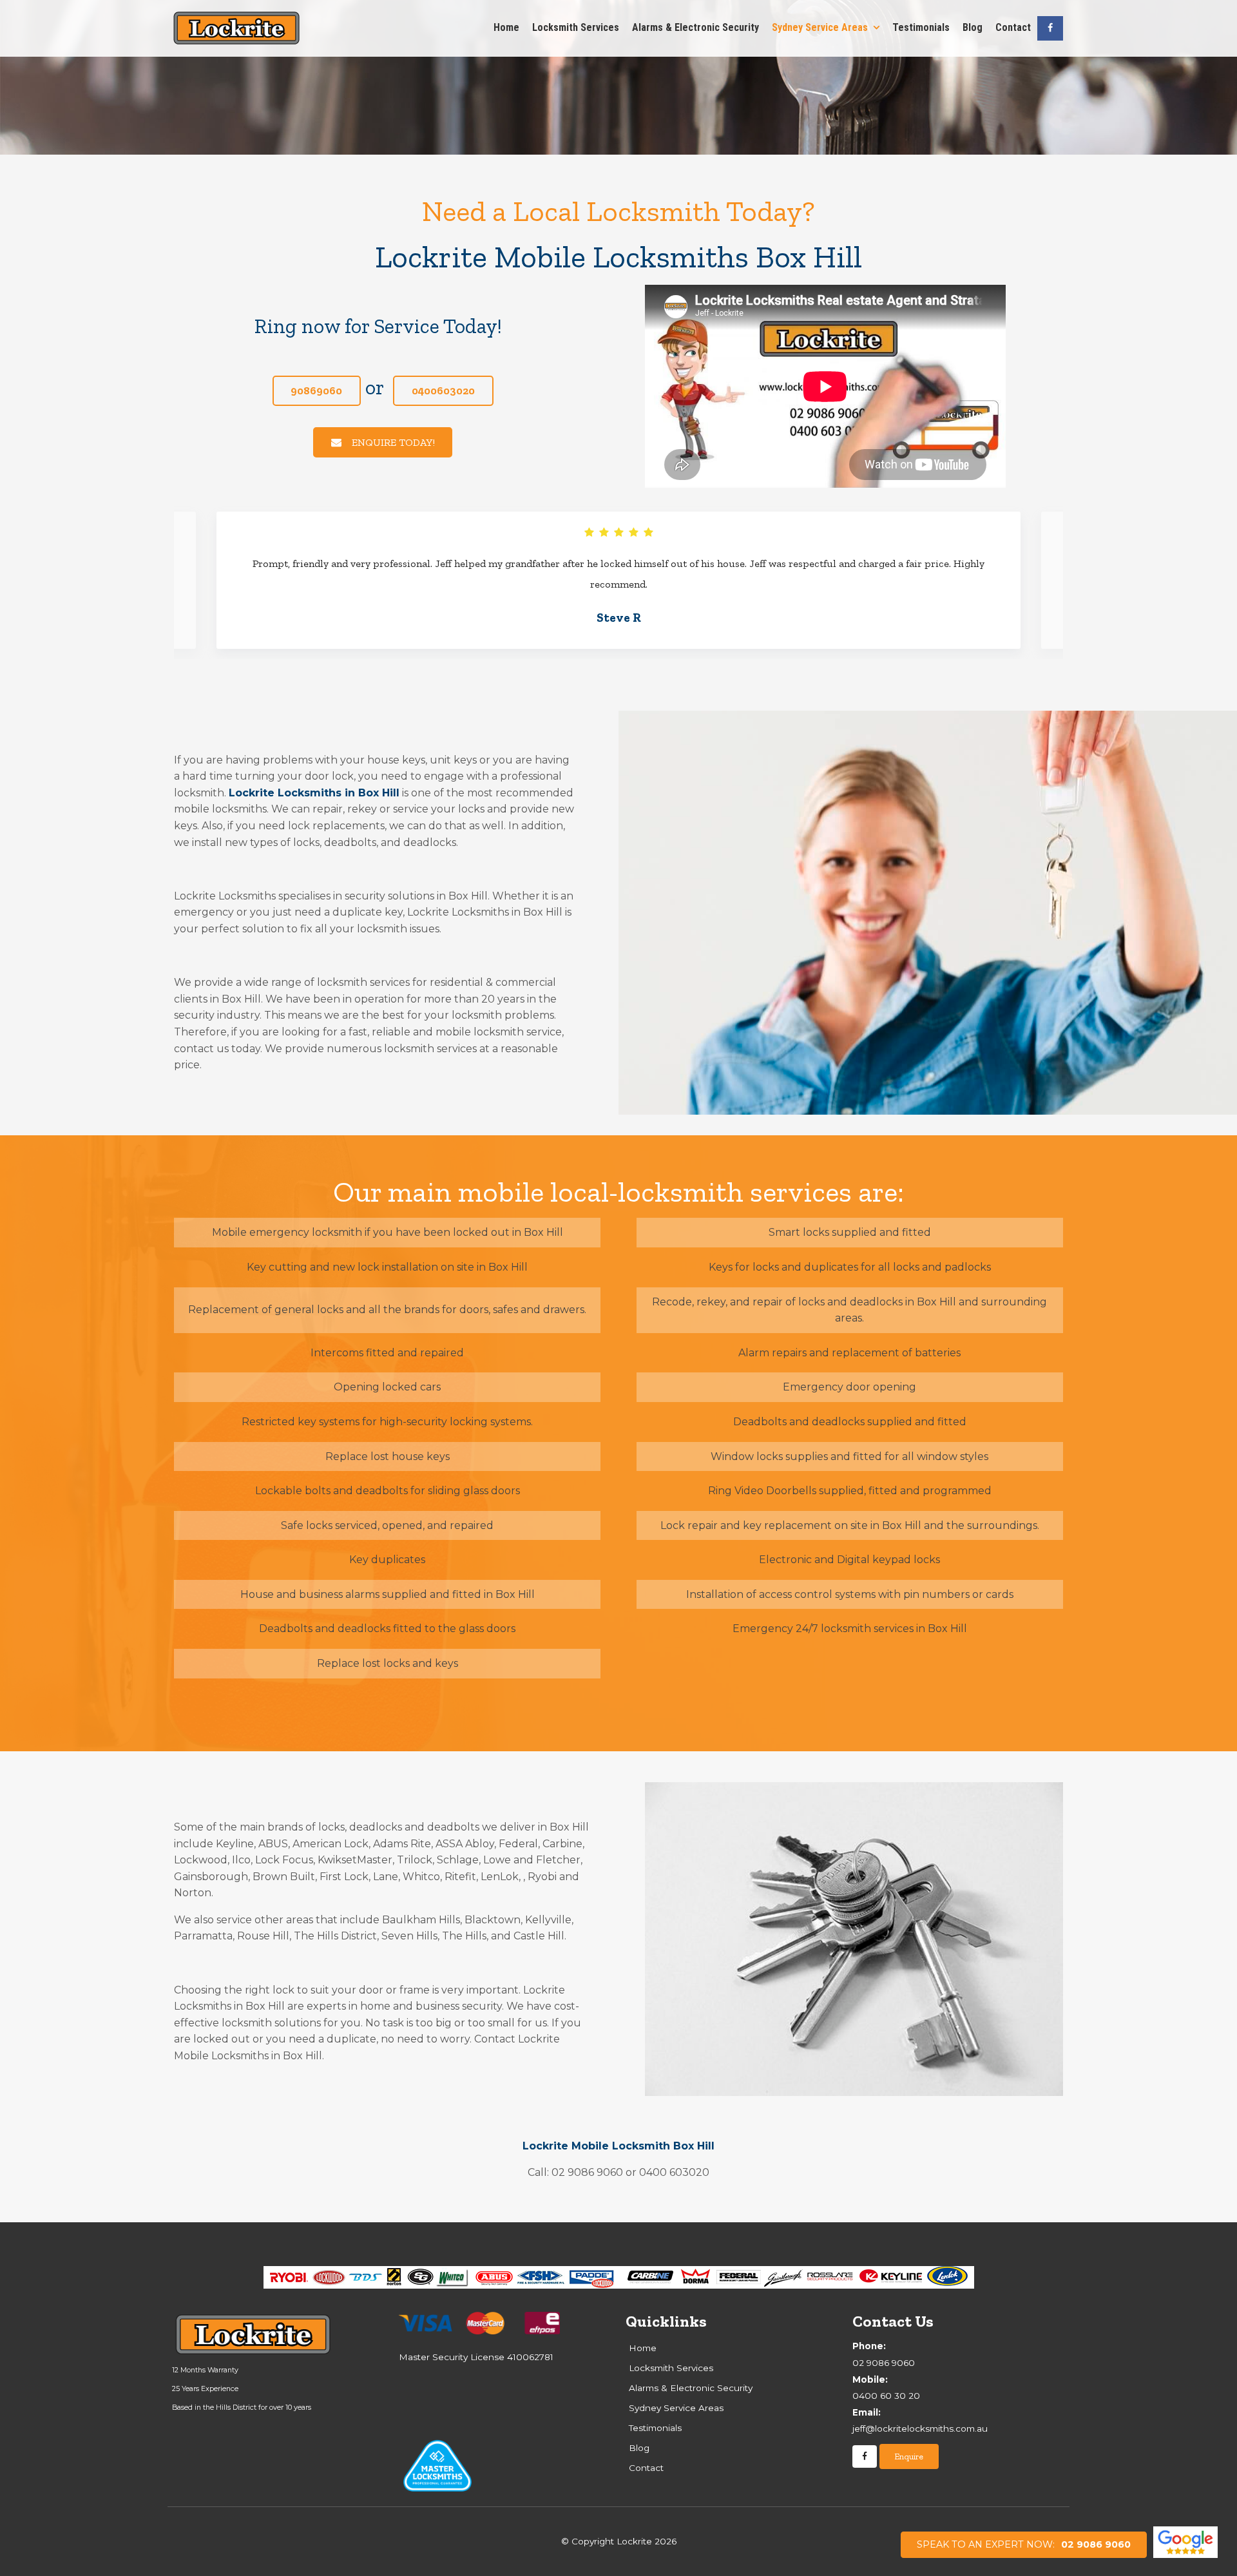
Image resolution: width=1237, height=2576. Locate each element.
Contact (1013, 27)
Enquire (909, 2456)
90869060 (316, 390)
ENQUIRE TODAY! (393, 442)
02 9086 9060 (1024, 2544)
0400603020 (443, 390)
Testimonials (921, 27)
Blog (973, 27)
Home (506, 27)
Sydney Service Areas (820, 27)
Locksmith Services (576, 27)
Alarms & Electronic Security (695, 27)
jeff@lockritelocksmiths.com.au (920, 2421)
